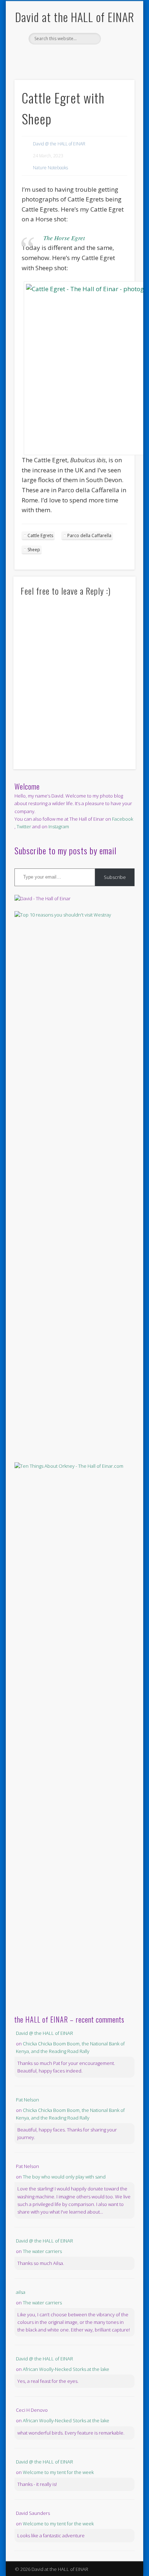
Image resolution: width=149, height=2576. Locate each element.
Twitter (81, 57)
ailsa (21, 2292)
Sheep (34, 550)
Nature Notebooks (50, 168)
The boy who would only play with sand (64, 2177)
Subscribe (115, 877)
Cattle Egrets (40, 535)
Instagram (59, 826)
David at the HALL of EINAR (75, 17)
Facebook (66, 57)
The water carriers (42, 2251)
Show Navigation (117, 65)
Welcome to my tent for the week (58, 2472)
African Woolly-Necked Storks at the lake (66, 2369)
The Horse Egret (64, 238)
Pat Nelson (27, 2100)
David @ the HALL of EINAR (59, 144)
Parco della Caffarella (89, 535)
